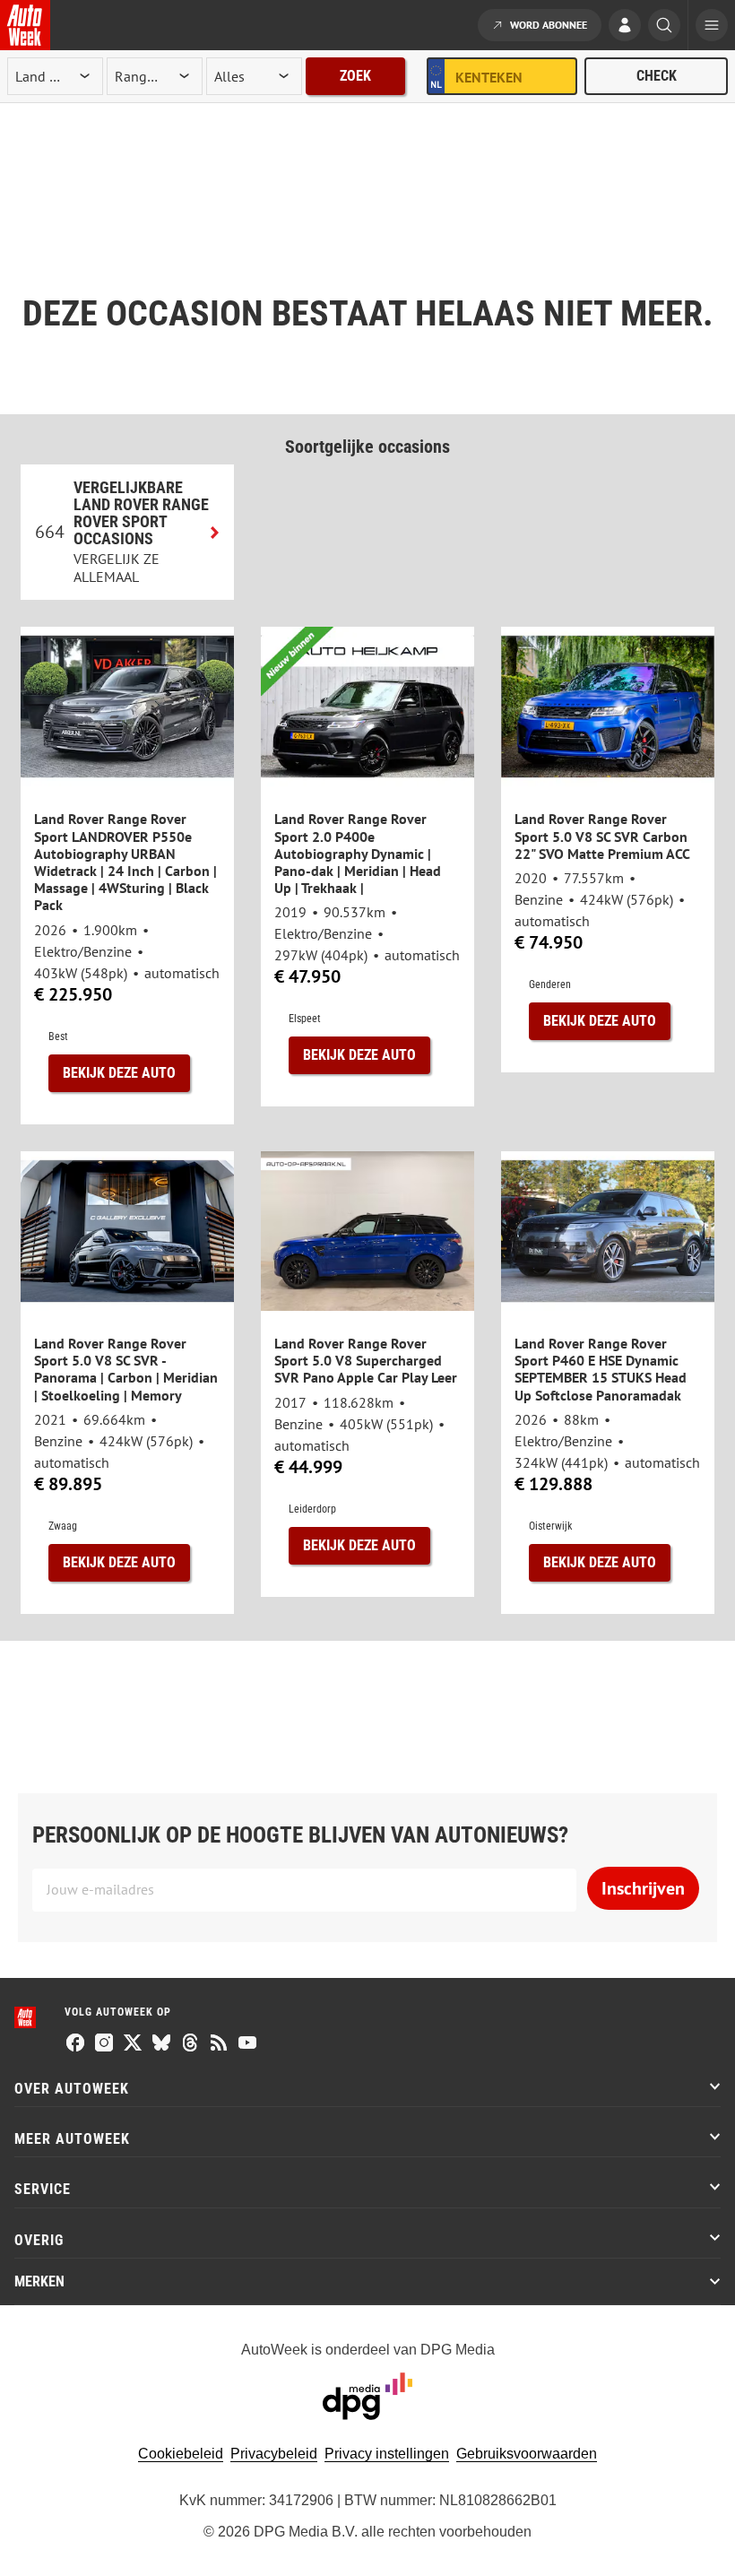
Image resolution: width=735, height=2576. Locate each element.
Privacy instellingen (387, 2454)
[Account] (625, 27)
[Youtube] (247, 2044)
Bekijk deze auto (119, 1073)
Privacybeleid (274, 2454)
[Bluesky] (161, 2044)
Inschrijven (643, 1888)
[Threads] (190, 2044)
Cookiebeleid (181, 2454)
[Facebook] (75, 2044)
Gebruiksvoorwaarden (527, 2454)
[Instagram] (104, 2044)
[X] (133, 2044)
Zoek (355, 76)
